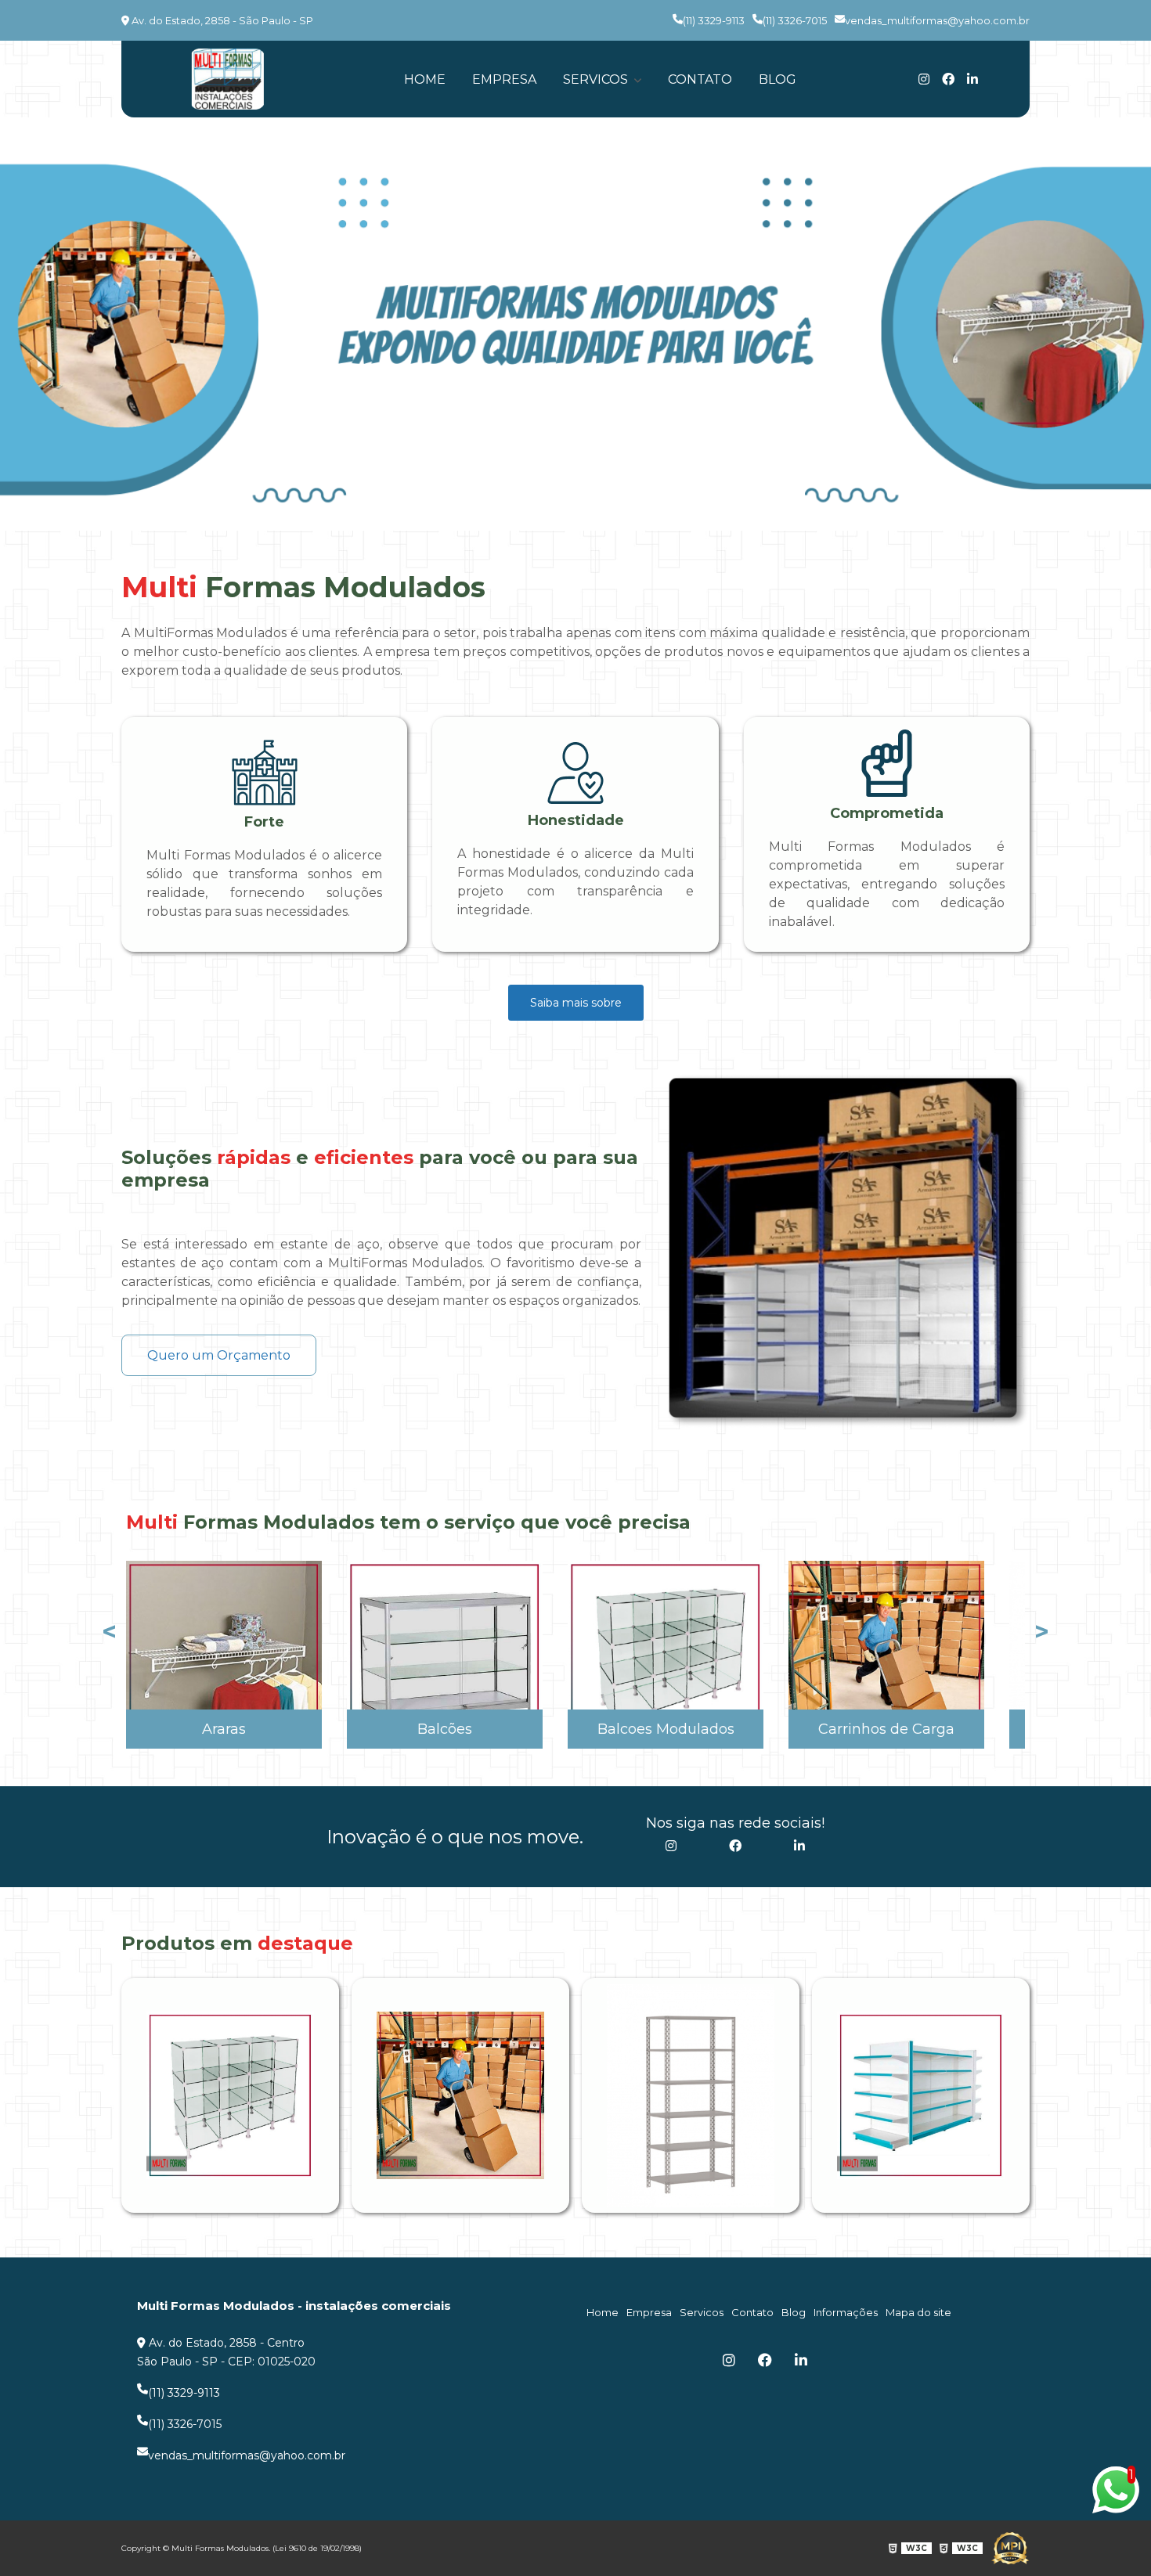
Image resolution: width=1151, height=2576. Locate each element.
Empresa (504, 79)
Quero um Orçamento (219, 1355)
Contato (700, 79)
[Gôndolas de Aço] (921, 2095)
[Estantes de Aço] (691, 2096)
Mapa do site (918, 2312)
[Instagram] (924, 79)
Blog (778, 79)
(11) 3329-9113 (714, 20)
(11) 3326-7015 (795, 20)
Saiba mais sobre (576, 1003)
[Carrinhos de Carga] (460, 2095)
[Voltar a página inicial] (227, 79)
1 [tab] (575, 511)
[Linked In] (972, 79)
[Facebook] (948, 79)
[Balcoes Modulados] (230, 2095)
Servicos (597, 79)
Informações (846, 2312)
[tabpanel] (575, 324)
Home (425, 79)
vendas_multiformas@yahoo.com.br (937, 20)
